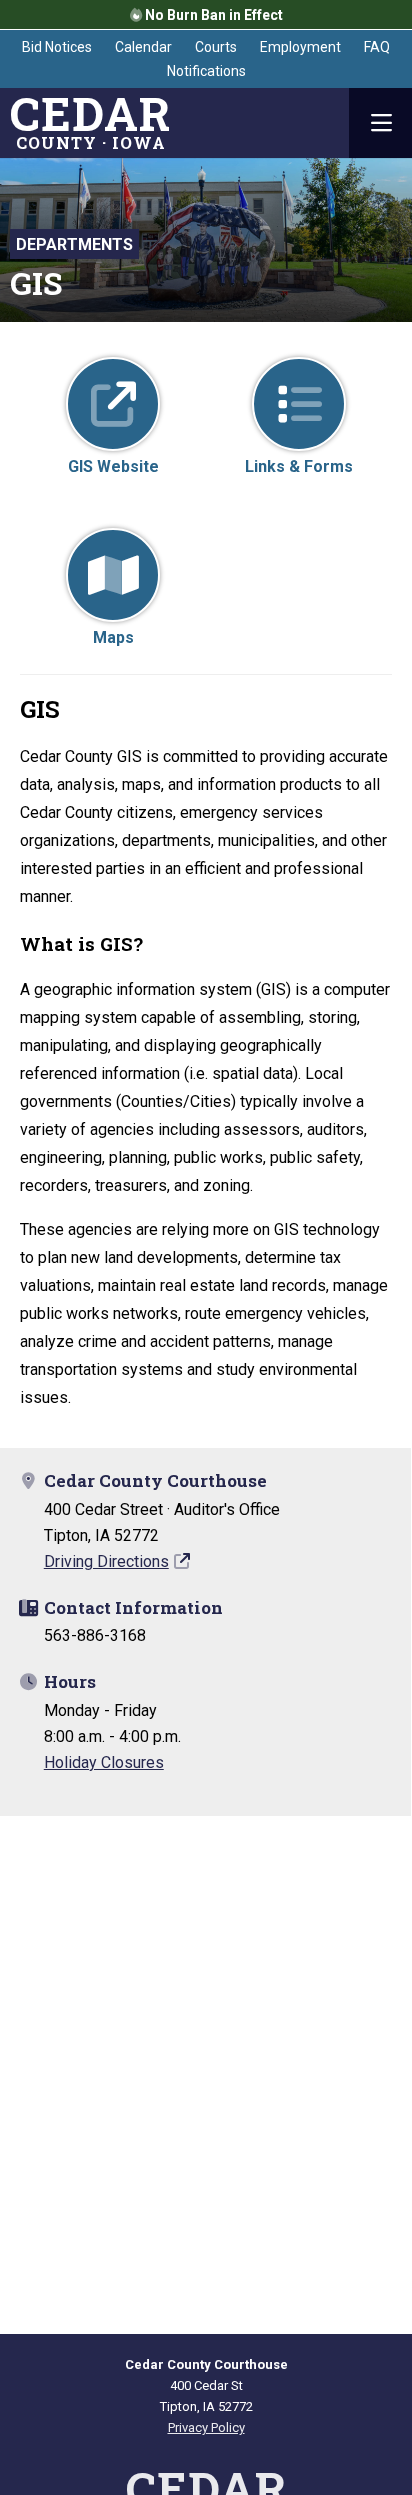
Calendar (143, 47)
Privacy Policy (206, 2427)
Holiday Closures (104, 1762)
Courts (216, 47)
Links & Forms (299, 466)
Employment (300, 47)
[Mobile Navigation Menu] (380, 123)
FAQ (377, 47)
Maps (113, 637)
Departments (74, 244)
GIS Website (113, 466)
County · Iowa (90, 123)
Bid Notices (57, 47)
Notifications (206, 71)
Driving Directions (106, 1561)
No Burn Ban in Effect (212, 15)
